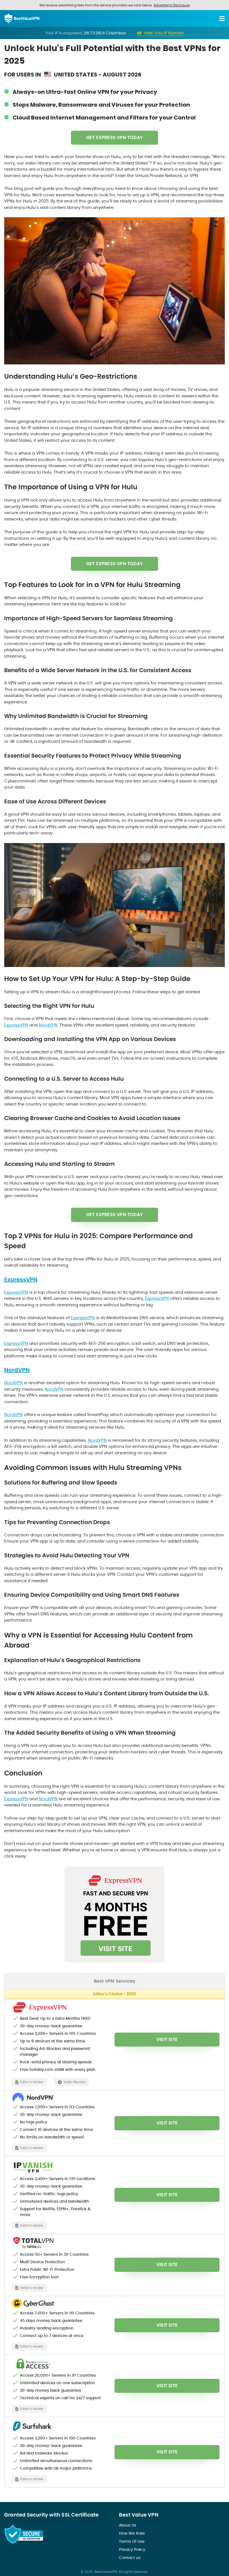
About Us (127, 2525)
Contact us (130, 2558)
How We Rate (132, 2533)
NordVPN (48, 1025)
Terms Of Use (132, 2541)
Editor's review (32, 2082)
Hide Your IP (164, 33)
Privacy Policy (132, 2549)
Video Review (74, 2082)
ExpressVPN (16, 1025)
